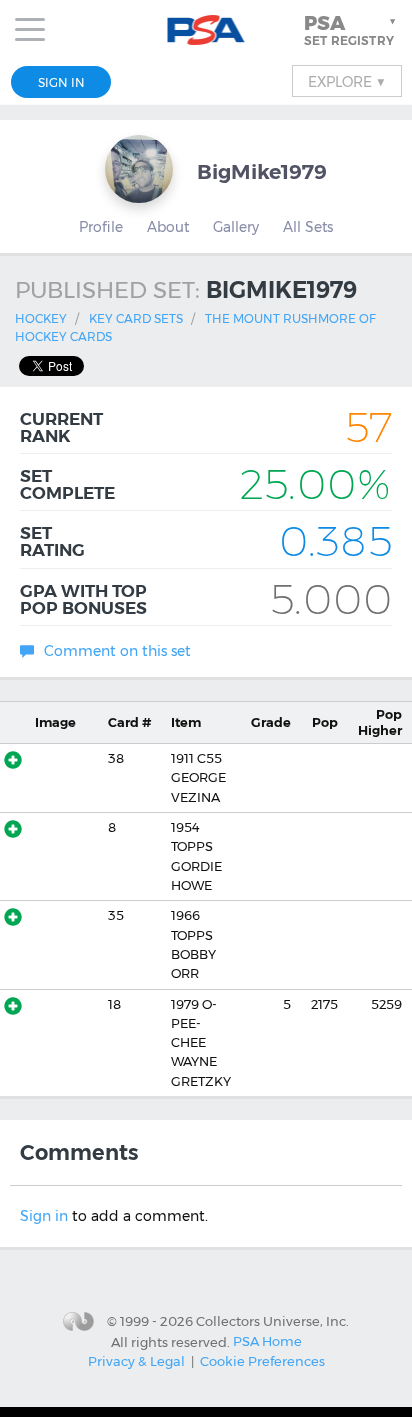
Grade (271, 722)
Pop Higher (380, 722)
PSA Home (267, 1341)
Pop (325, 722)
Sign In (61, 82)
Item (186, 722)
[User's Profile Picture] (139, 169)
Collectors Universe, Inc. (272, 1321)
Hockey (41, 318)
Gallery (236, 227)
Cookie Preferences (262, 1361)
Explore (347, 81)
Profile (101, 227)
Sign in (44, 1216)
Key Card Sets (136, 318)
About (168, 227)
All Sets (308, 227)
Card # (129, 722)
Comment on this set (117, 651)
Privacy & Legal (136, 1361)
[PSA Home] (206, 30)
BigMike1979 (262, 171)
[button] (352, 30)
